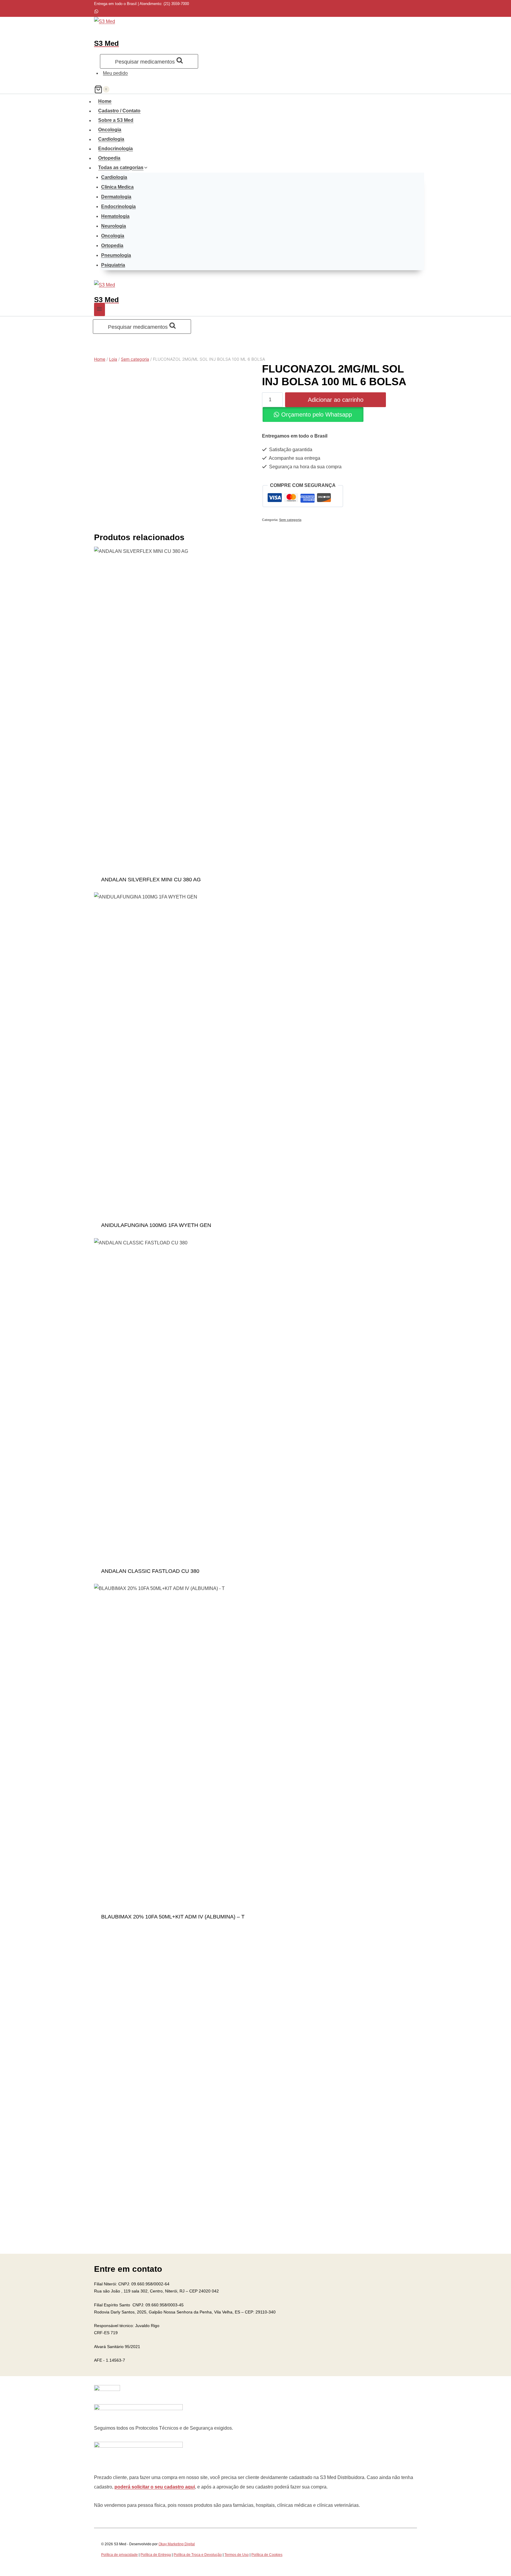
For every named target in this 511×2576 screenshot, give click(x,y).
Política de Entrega (156, 2555)
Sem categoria (290, 520)
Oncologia (110, 130)
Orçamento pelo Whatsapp (317, 415)
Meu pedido (115, 73)
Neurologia (114, 226)
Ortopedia (109, 158)
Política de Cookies (267, 2555)
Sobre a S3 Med (116, 120)
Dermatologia (116, 197)
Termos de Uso (237, 2555)
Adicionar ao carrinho (336, 400)
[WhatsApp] (96, 12)
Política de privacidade (119, 2555)
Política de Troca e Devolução (198, 2555)
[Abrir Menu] (100, 310)
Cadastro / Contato (119, 111)
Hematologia (115, 216)
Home (105, 101)
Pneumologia (116, 255)
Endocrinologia (115, 149)
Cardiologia (111, 139)
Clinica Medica (117, 187)
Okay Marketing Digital (177, 2544)
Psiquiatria (113, 265)
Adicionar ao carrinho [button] (256, 883)
